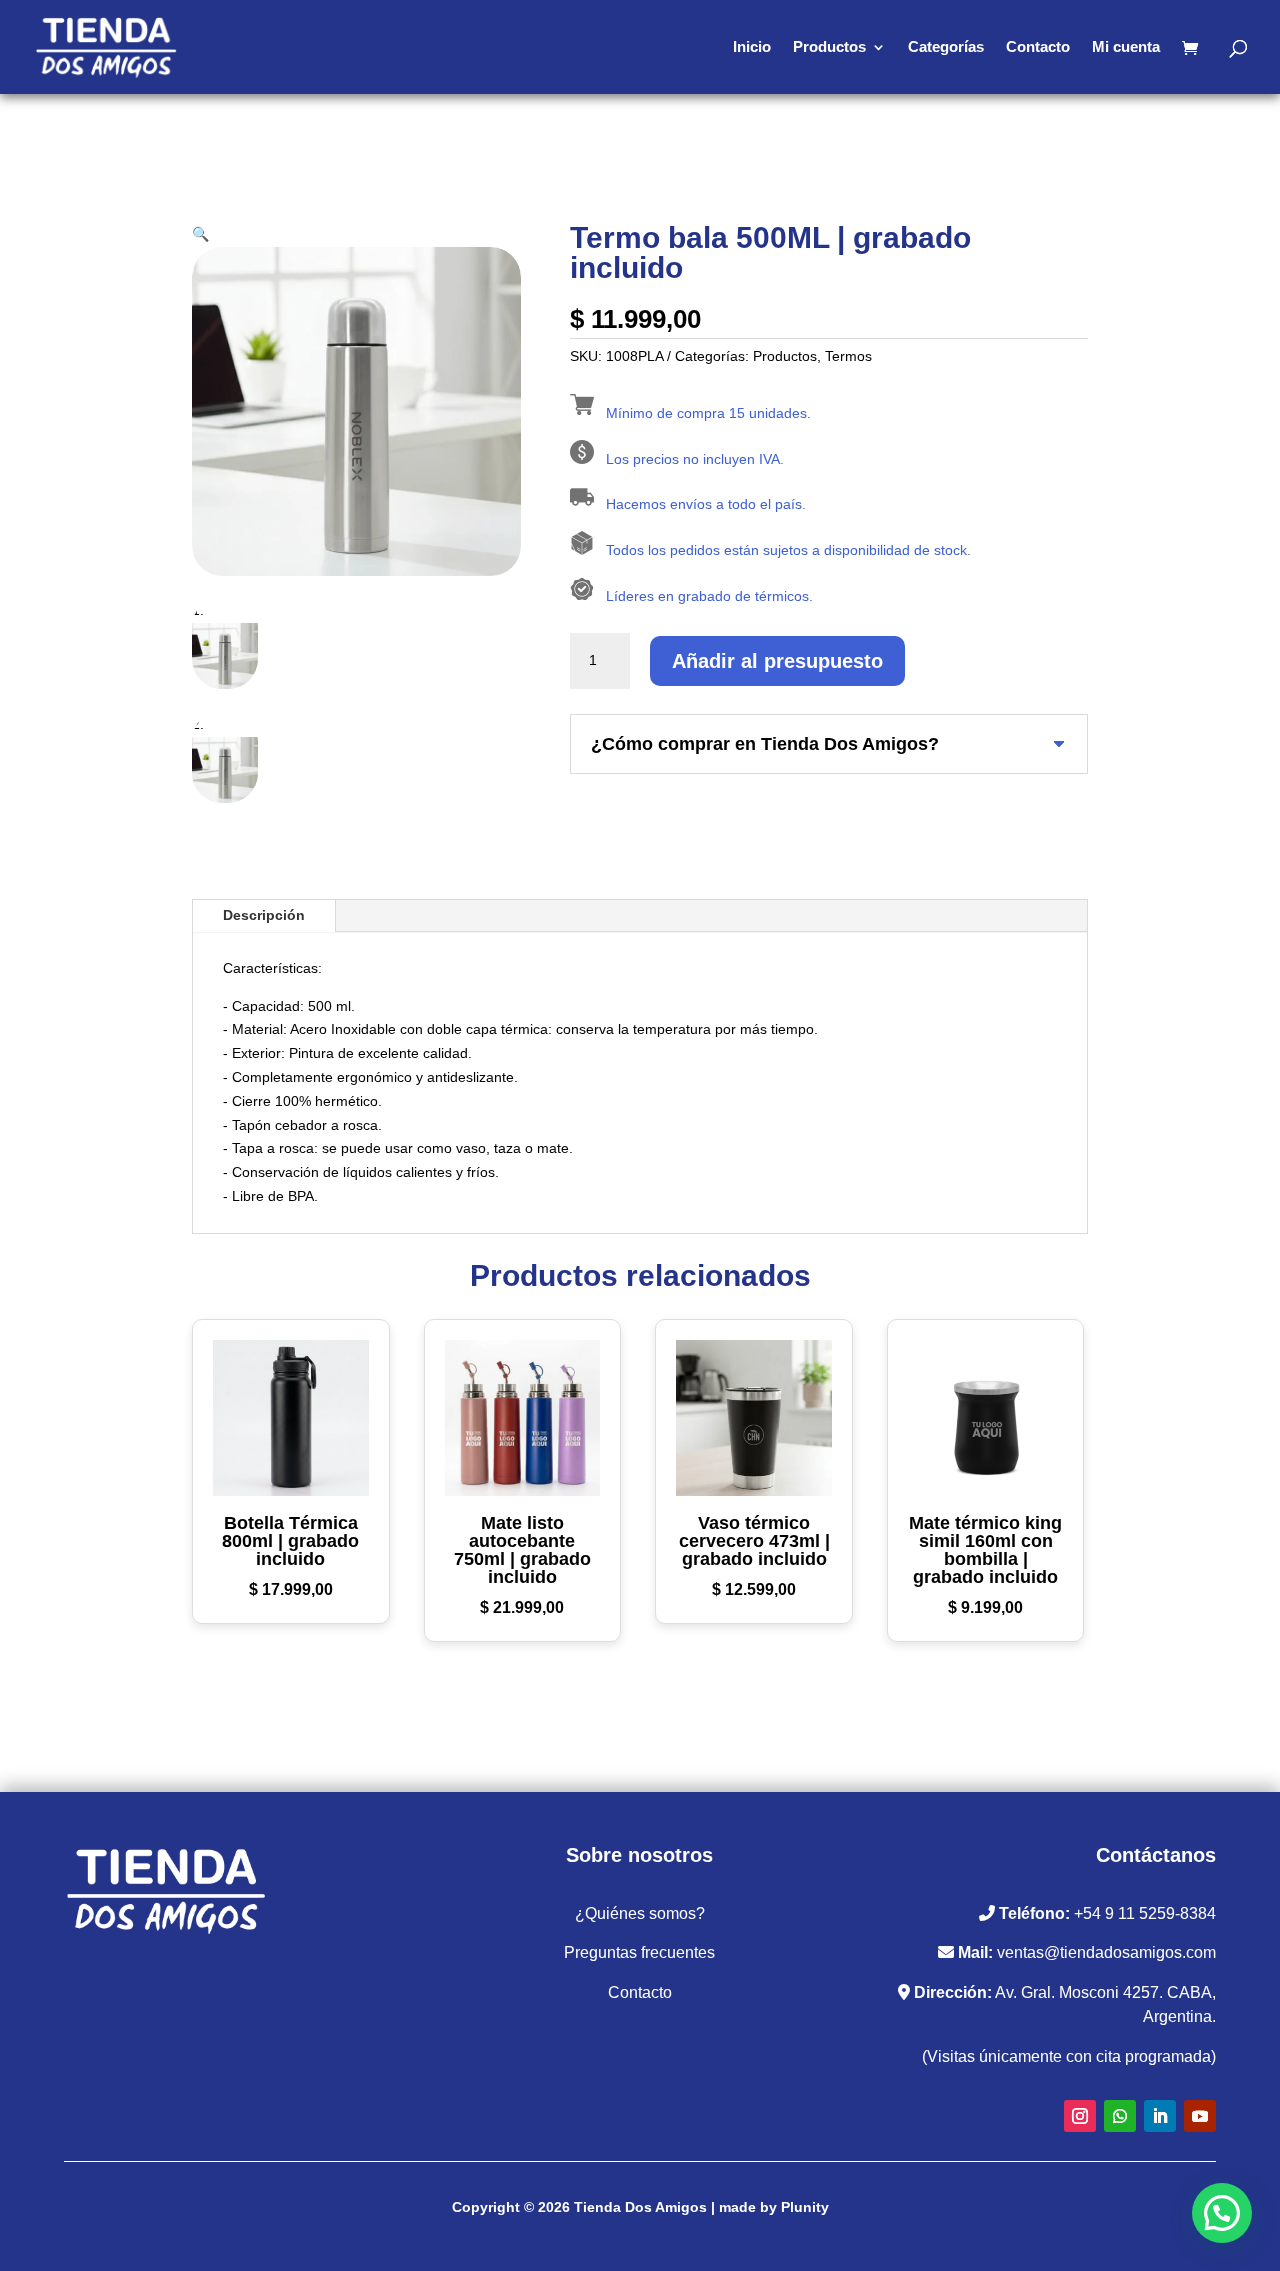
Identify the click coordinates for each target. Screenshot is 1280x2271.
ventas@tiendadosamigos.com (1106, 1952)
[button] (200, 234)
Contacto (1038, 47)
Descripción (264, 915)
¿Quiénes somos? (640, 1913)
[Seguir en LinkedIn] (1160, 2116)
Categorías (946, 47)
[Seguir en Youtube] (1200, 2116)
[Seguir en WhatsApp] (1120, 2116)
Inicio (752, 47)
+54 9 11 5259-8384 (1145, 1913)
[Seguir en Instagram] (1080, 2116)
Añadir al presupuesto (777, 661)
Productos (829, 47)
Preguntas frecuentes (639, 1952)
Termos (848, 356)
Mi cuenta (1126, 47)
